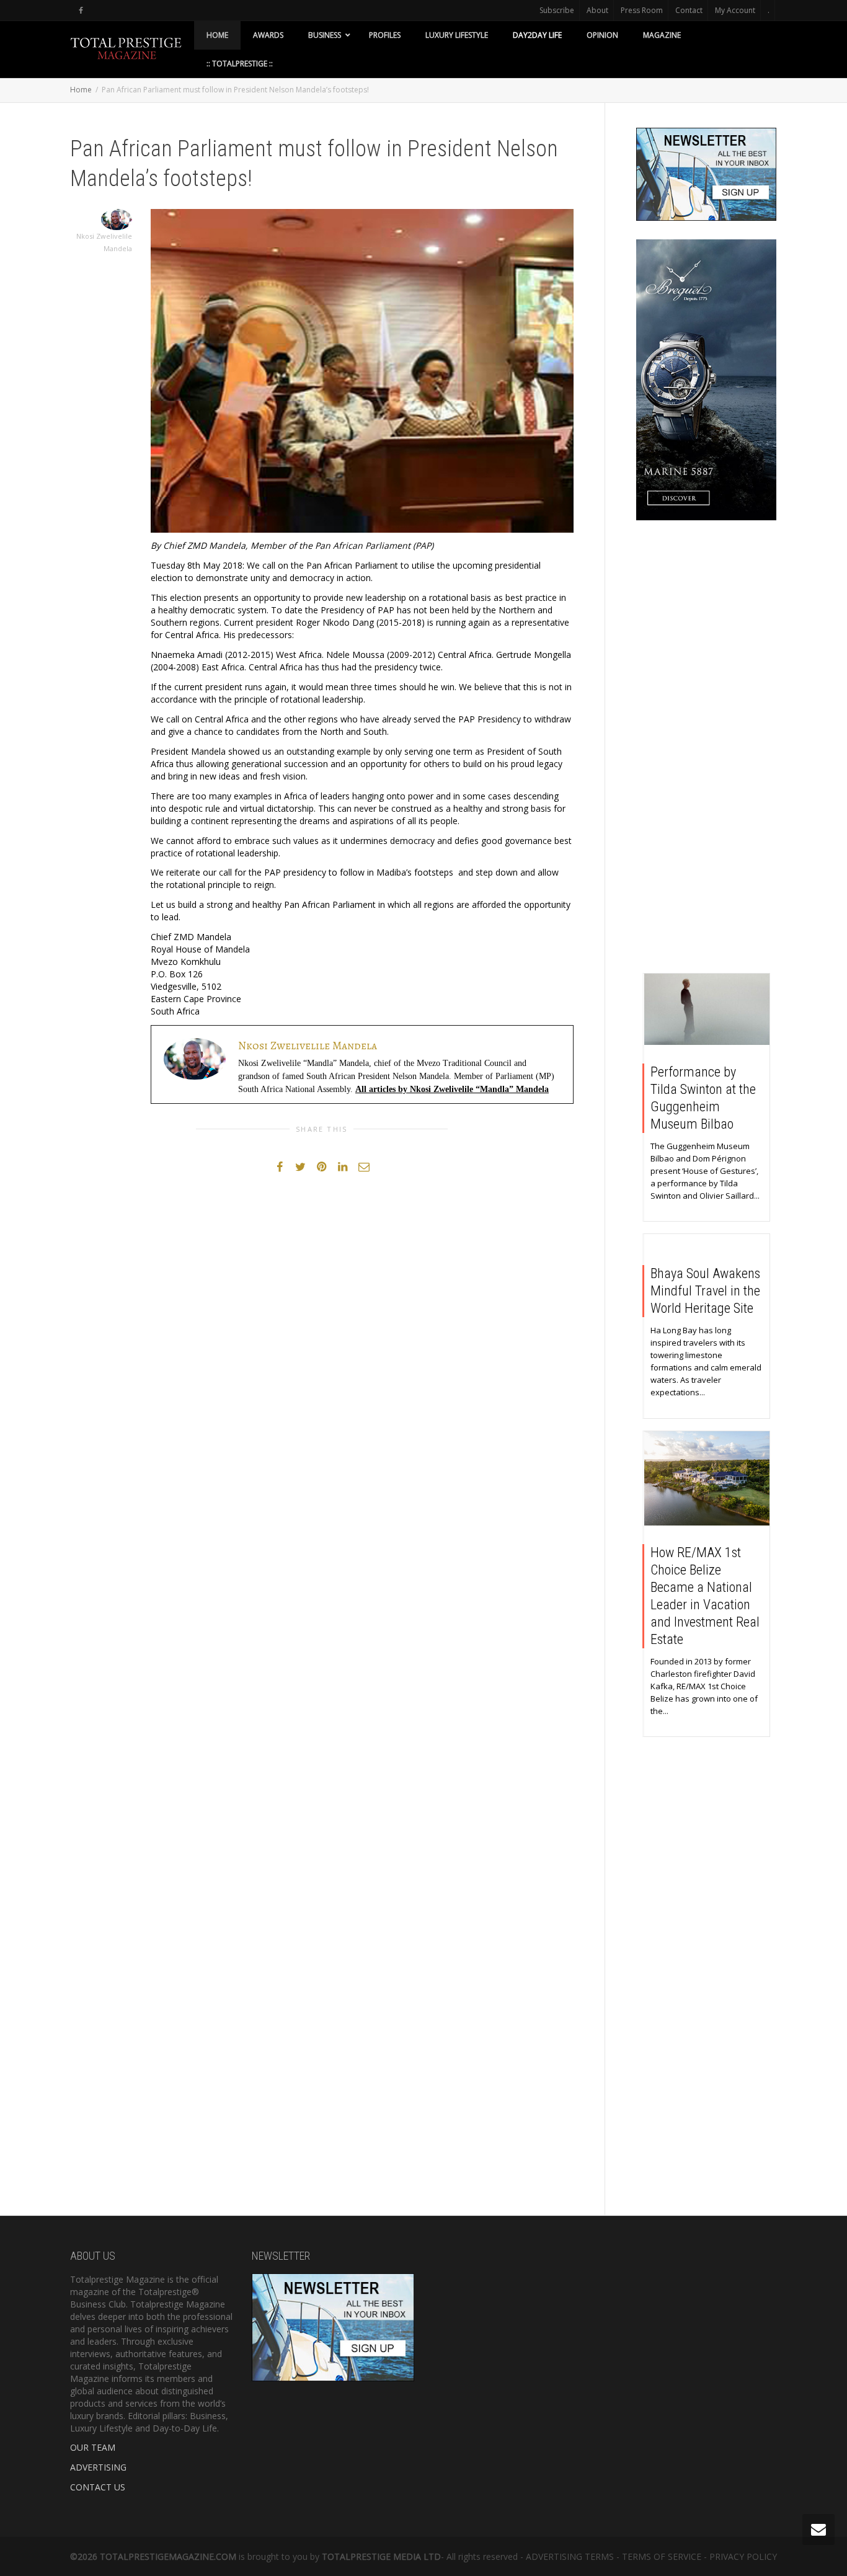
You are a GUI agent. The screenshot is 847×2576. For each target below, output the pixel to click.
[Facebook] (81, 10)
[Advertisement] (707, 750)
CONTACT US (98, 2487)
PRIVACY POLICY (743, 2556)
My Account (735, 10)
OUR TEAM (93, 2447)
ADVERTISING (98, 2467)
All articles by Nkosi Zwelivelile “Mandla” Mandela (452, 1089)
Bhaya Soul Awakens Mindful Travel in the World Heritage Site (705, 1291)
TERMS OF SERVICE (662, 2556)
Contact (689, 10)
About (597, 10)
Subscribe (557, 10)
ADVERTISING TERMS (570, 2556)
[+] (707, 1009)
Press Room (642, 10)
